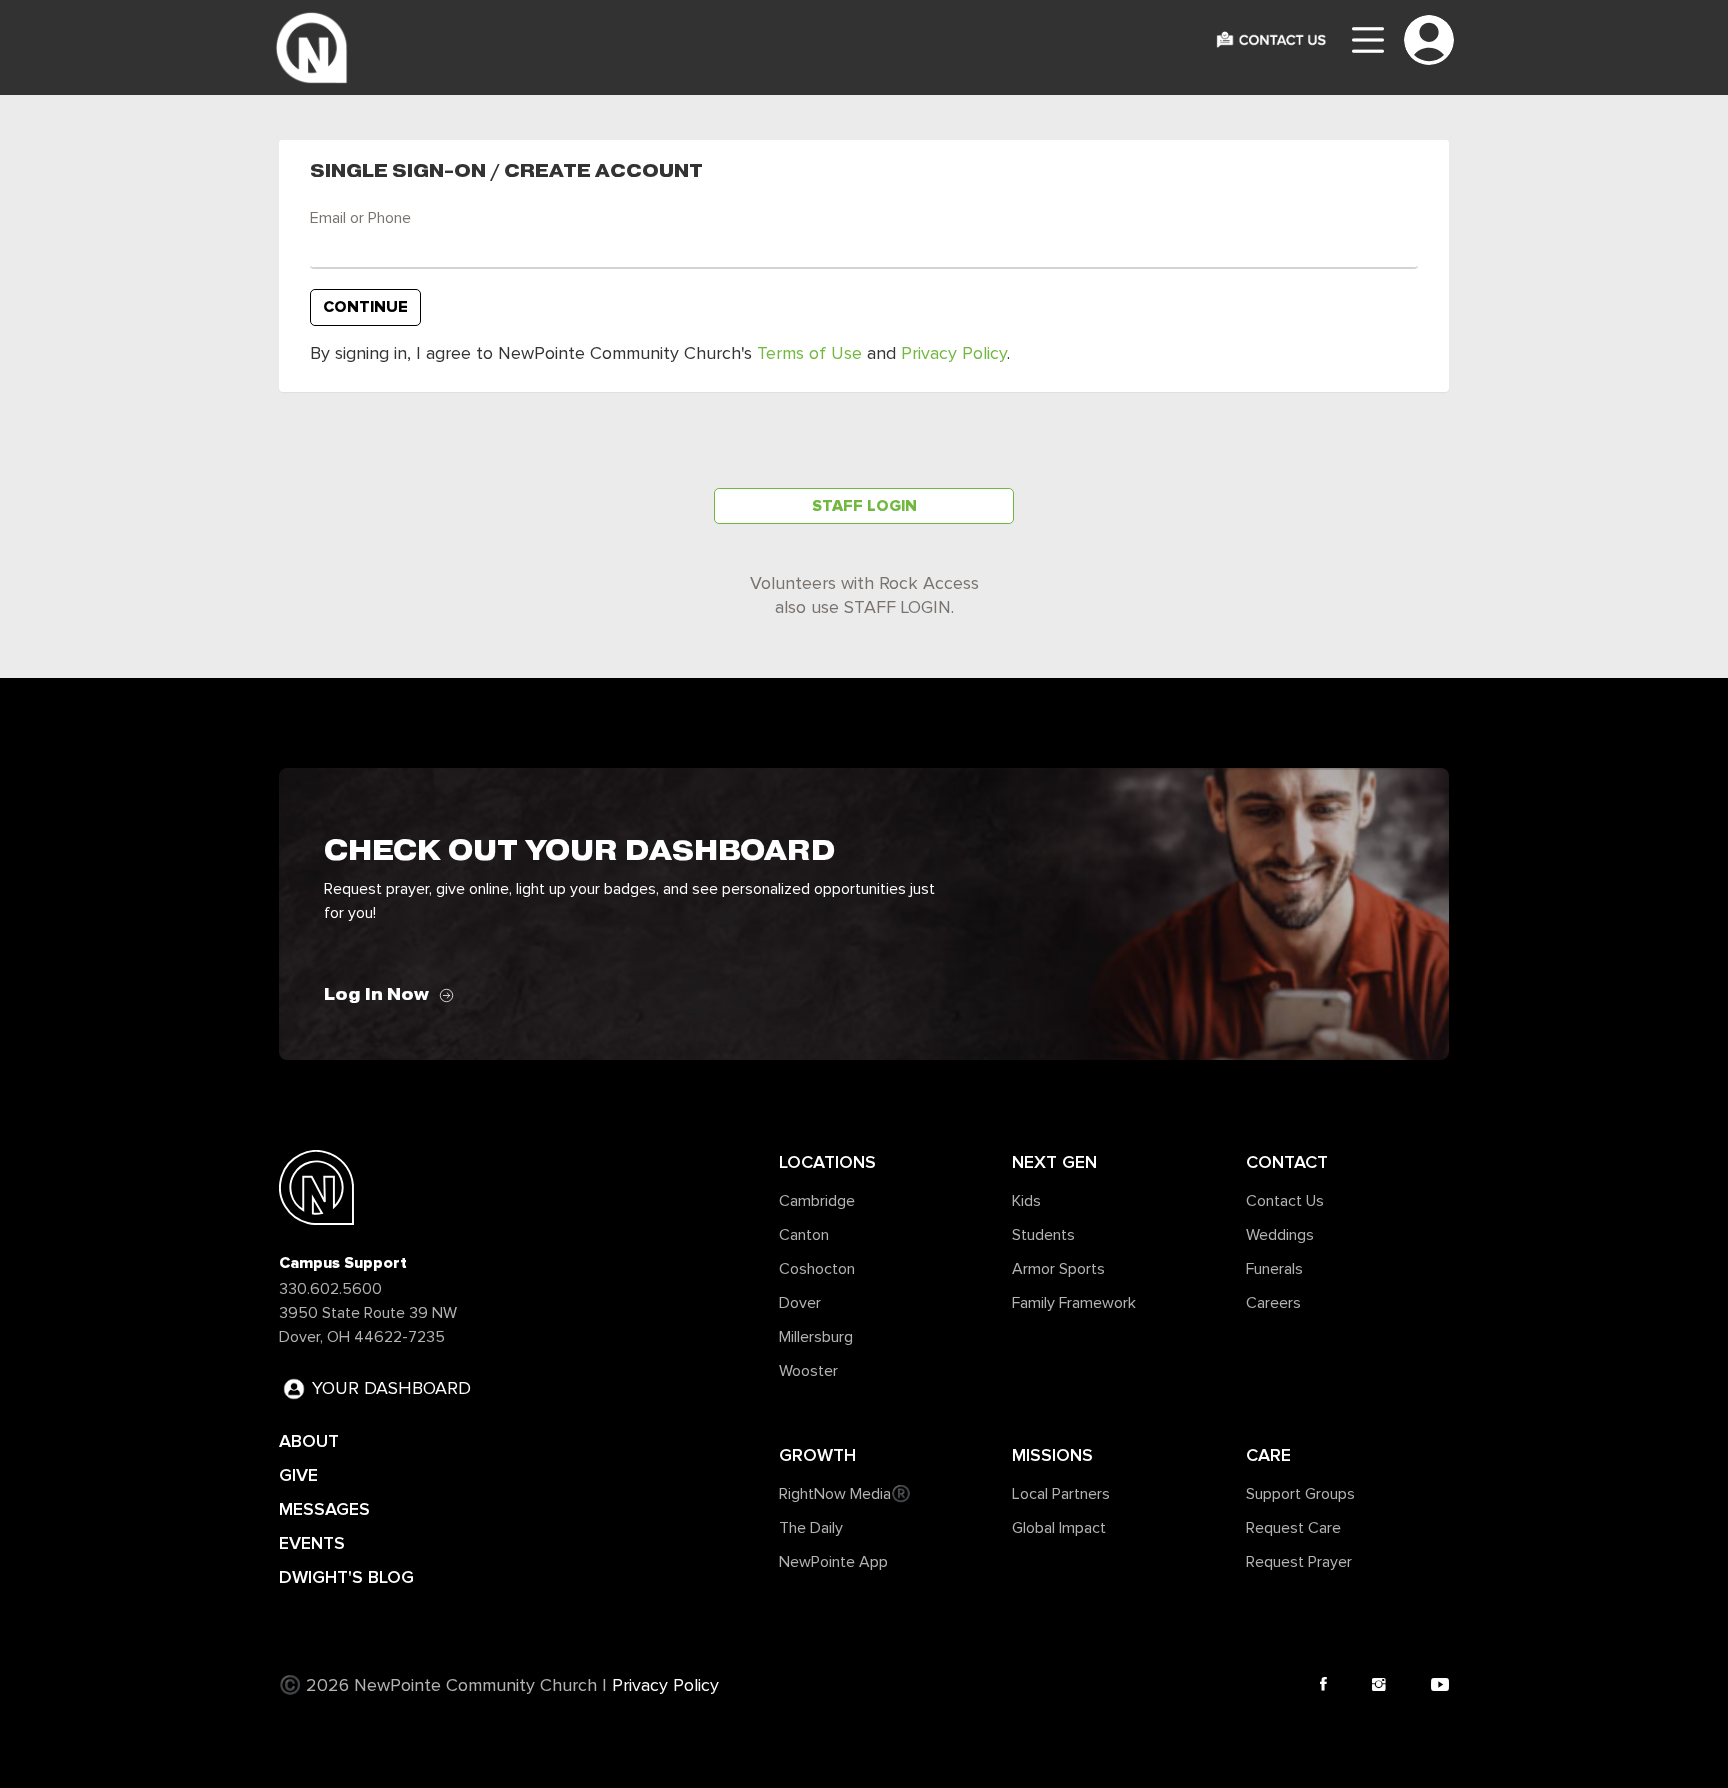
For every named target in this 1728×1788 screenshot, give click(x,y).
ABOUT (309, 1441)
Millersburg (816, 1337)
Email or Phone (360, 218)
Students (1043, 1235)
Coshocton (817, 1269)
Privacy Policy (954, 354)
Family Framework (1074, 1303)
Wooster (808, 1371)
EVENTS (312, 1543)
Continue (365, 307)
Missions (1052, 1455)
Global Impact (1059, 1528)
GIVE (298, 1475)
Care (1268, 1455)
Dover (800, 1303)
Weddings (1280, 1235)
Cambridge (817, 1201)
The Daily (811, 1528)
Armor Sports (1058, 1269)
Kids (1026, 1201)
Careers (1273, 1303)
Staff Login (864, 506)
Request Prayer (1299, 1562)
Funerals (1274, 1269)
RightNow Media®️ (845, 1494)
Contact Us (1285, 1201)
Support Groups (1300, 1494)
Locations (827, 1162)
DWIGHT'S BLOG (346, 1577)
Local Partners (1061, 1494)
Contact (1287, 1162)
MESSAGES (324, 1509)
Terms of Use (809, 354)
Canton (804, 1235)
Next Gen (1054, 1162)
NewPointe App (833, 1562)
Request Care (1293, 1528)
